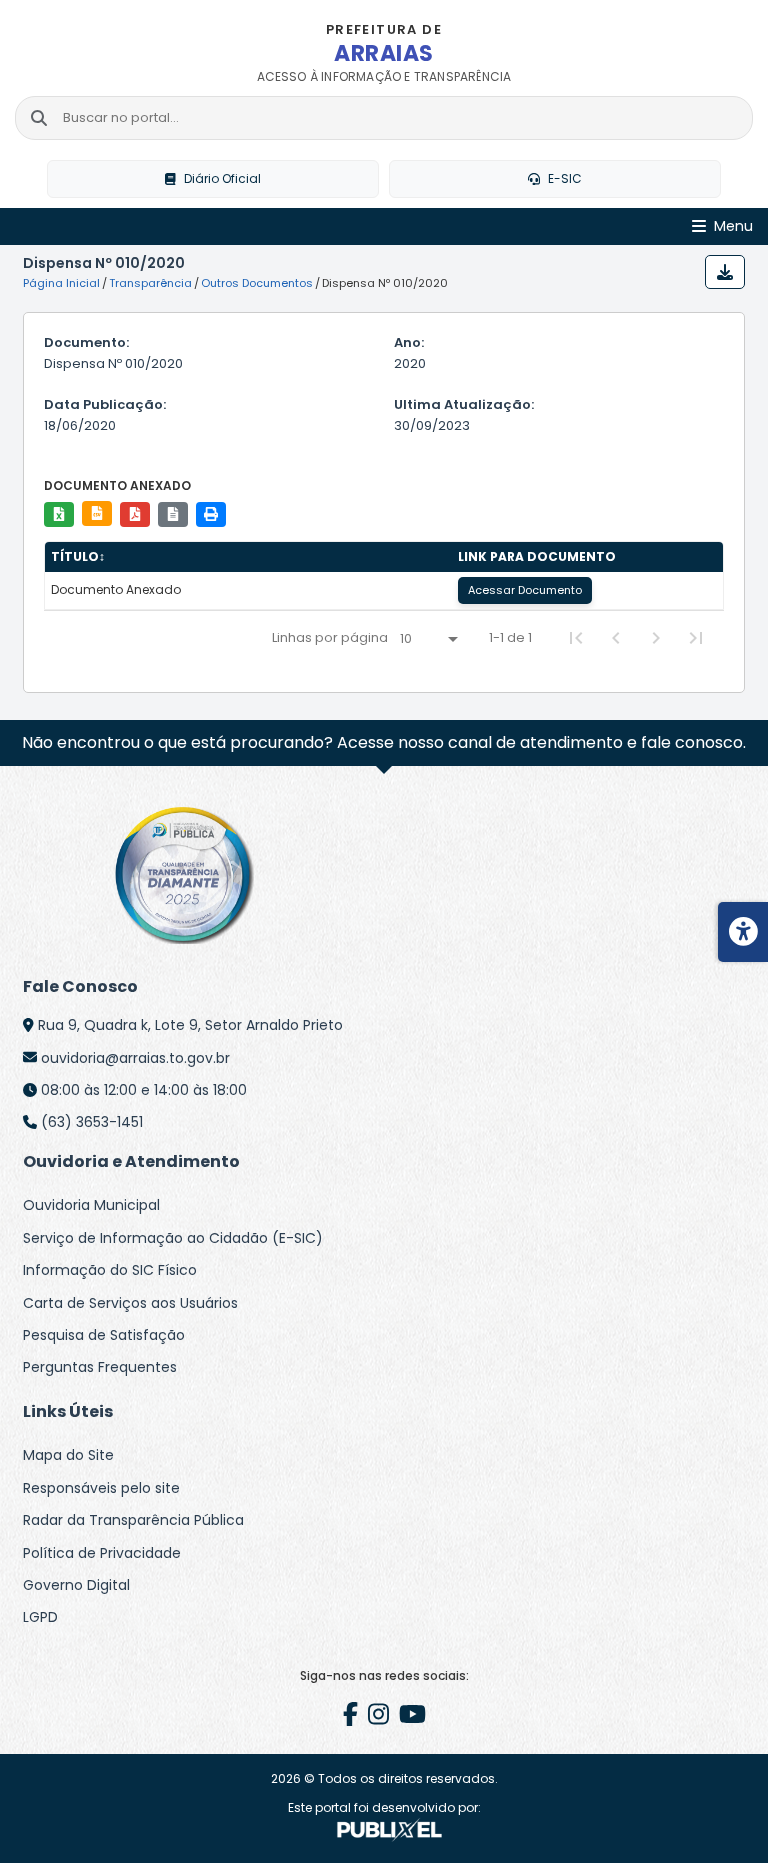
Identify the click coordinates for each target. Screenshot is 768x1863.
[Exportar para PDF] (135, 514)
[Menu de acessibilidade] (743, 932)
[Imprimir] (211, 514)
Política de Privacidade (102, 1553)
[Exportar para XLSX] (59, 514)
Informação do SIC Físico (110, 1270)
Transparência (150, 283)
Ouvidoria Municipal (91, 1205)
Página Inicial (61, 283)
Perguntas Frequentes (100, 1367)
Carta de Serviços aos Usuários (130, 1303)
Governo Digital (76, 1585)
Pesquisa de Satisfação (104, 1335)
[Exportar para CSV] (97, 513)
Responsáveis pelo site (101, 1488)
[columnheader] (248, 557)
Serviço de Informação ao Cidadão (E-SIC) (173, 1238)
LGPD (40, 1617)
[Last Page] (696, 638)
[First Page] (576, 638)
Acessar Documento (525, 590)
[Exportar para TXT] (173, 514)
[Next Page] (656, 638)
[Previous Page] (616, 638)
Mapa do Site (68, 1455)
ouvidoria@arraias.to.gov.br (135, 1058)
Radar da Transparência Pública (133, 1520)
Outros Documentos (257, 283)
